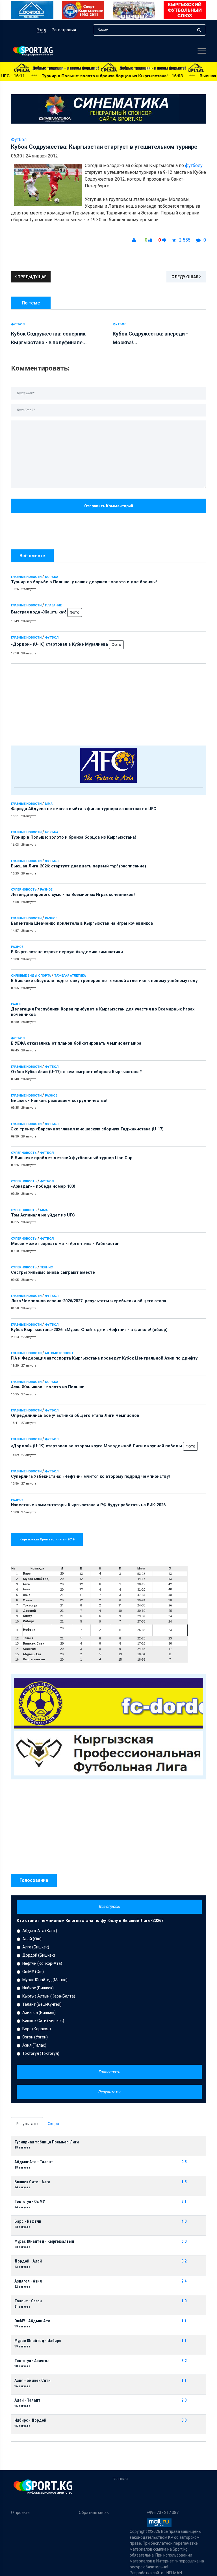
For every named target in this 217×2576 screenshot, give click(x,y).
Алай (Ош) (32, 1939)
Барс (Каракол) (37, 2029)
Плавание (53, 605)
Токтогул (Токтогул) (41, 2053)
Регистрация (64, 30)
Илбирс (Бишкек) (38, 1988)
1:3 (184, 2182)
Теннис (46, 1267)
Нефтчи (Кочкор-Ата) (42, 1963)
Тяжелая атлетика (70, 976)
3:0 (184, 2420)
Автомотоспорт (59, 1353)
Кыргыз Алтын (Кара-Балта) (49, 1996)
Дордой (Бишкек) (39, 1955)
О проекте (20, 2513)
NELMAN (174, 2573)
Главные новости (26, 577)
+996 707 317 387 (163, 2513)
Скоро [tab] (53, 2124)
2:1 (184, 2202)
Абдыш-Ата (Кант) (40, 1931)
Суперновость (24, 890)
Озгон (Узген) (35, 2037)
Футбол (52, 638)
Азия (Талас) (34, 2045)
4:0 (184, 2221)
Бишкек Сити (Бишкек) (43, 2021)
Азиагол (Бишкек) (39, 2012)
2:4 (184, 2281)
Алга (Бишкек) (36, 1947)
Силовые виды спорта (31, 976)
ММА (49, 804)
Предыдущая (32, 277)
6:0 (184, 2241)
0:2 (184, 2261)
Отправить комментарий (109, 506)
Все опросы (109, 1906)
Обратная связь (94, 2513)
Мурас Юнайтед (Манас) (45, 1980)
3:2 (184, 2361)
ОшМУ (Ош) (33, 1972)
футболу (194, 165)
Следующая (185, 277)
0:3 (184, 2162)
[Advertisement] (108, 703)
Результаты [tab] (27, 2124)
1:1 (184, 2321)
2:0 (184, 2400)
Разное (46, 890)
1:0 (184, 2301)
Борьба (52, 577)
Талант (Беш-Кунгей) (42, 2004)
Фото (75, 612)
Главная (120, 2479)
